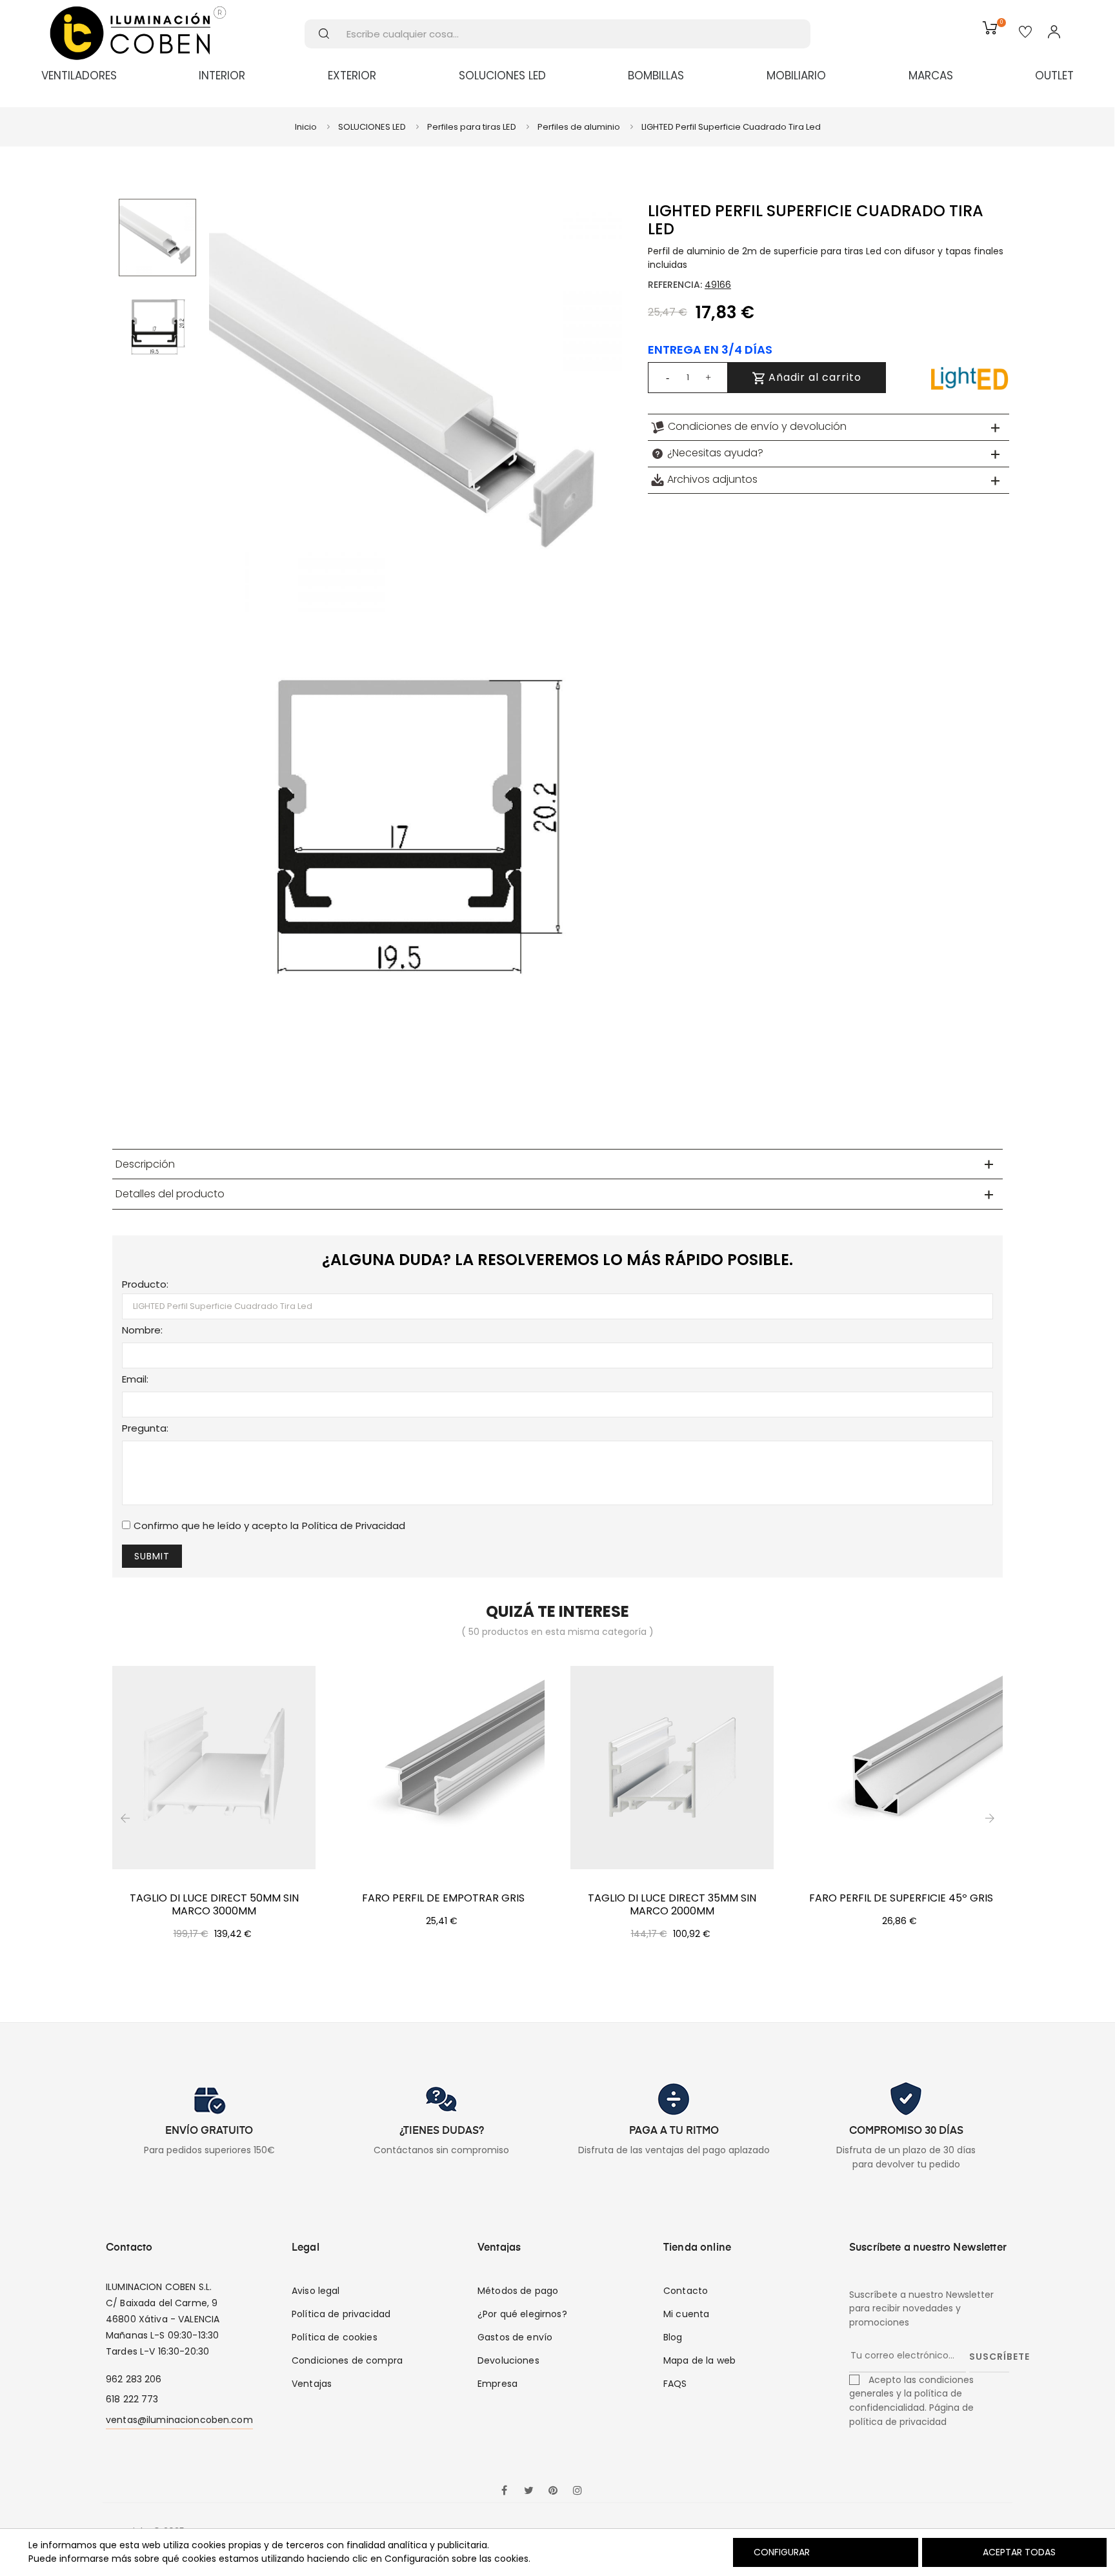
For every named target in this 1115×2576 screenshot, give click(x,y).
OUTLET (1054, 76)
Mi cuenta (686, 2314)
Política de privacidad (341, 2314)
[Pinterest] (553, 2491)
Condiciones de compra (347, 2360)
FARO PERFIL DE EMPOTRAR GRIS (443, 1898)
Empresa (497, 2384)
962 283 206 (134, 2379)
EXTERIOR (352, 76)
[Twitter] (528, 2491)
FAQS (675, 2384)
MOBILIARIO (796, 76)
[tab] (829, 427)
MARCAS (931, 76)
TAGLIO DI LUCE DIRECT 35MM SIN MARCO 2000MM (672, 1905)
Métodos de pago (518, 2291)
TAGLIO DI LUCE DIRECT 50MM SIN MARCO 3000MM (214, 1905)
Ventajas (312, 2384)
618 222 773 (132, 2399)
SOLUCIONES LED (502, 76)
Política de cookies (335, 2337)
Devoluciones (508, 2360)
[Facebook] (504, 2491)
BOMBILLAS (656, 76)
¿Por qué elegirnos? (522, 2314)
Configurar (780, 2552)
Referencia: (675, 285)
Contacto (686, 2291)
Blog (673, 2337)
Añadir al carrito (813, 377)
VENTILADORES (79, 76)
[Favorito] (1025, 33)
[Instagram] (578, 2491)
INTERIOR (222, 76)
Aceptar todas (1019, 2552)
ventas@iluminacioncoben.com (179, 2420)
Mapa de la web (699, 2360)
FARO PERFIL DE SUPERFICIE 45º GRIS (901, 1898)
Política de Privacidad (354, 1526)
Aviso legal (316, 2291)
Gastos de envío (515, 2337)
